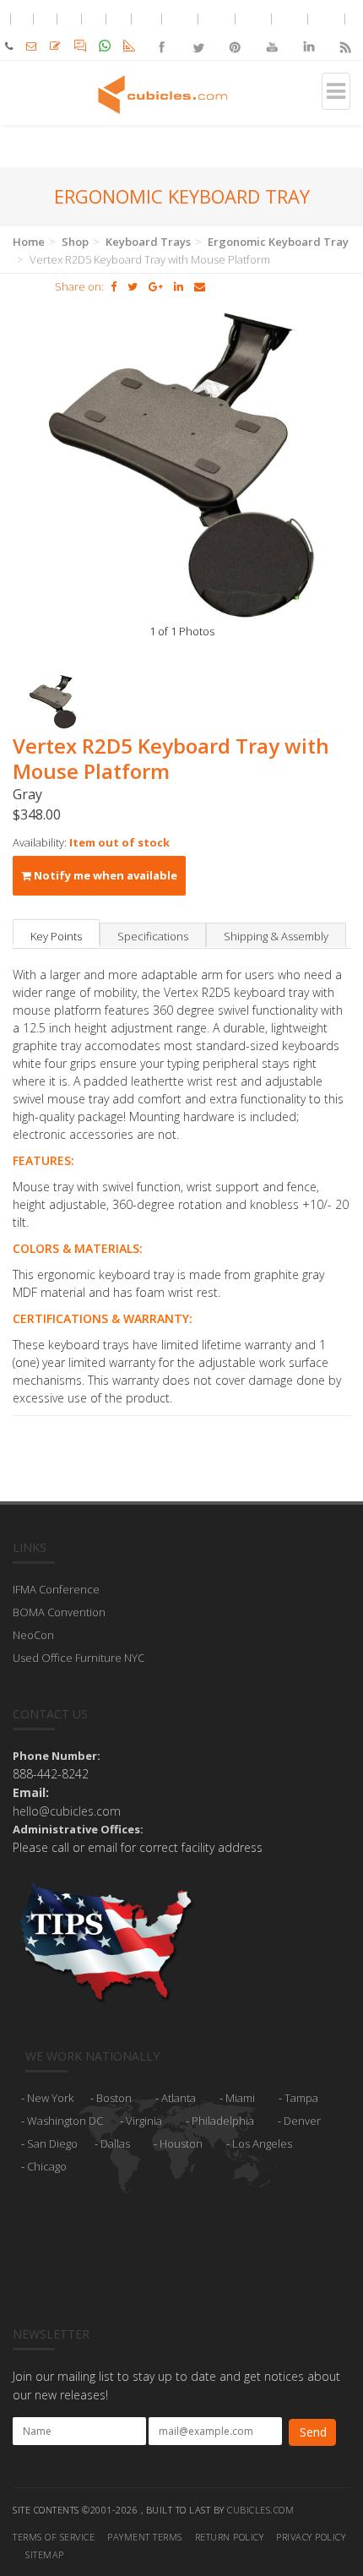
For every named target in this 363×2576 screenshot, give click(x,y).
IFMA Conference (56, 1589)
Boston (114, 2098)
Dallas (115, 2143)
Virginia (144, 2121)
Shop (75, 242)
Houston (181, 2143)
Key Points (56, 936)
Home (29, 242)
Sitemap (45, 2554)
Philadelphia (223, 2121)
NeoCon (33, 1635)
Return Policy (230, 2537)
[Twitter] (198, 33)
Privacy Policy (311, 2537)
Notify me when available (104, 875)
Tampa (301, 2098)
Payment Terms (145, 2537)
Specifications (153, 936)
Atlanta (179, 2098)
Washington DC (65, 2121)
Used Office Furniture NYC (79, 1658)
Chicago (47, 2166)
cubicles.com (260, 2510)
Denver (302, 2121)
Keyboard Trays (148, 242)
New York (50, 2098)
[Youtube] (271, 33)
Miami (240, 2098)
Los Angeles (262, 2143)
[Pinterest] (235, 33)
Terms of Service (54, 2537)
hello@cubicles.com (67, 1811)
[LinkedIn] (308, 33)
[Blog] (345, 33)
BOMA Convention (59, 1612)
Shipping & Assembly (276, 936)
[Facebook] (162, 33)
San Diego (52, 2143)
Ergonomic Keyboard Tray (278, 242)
